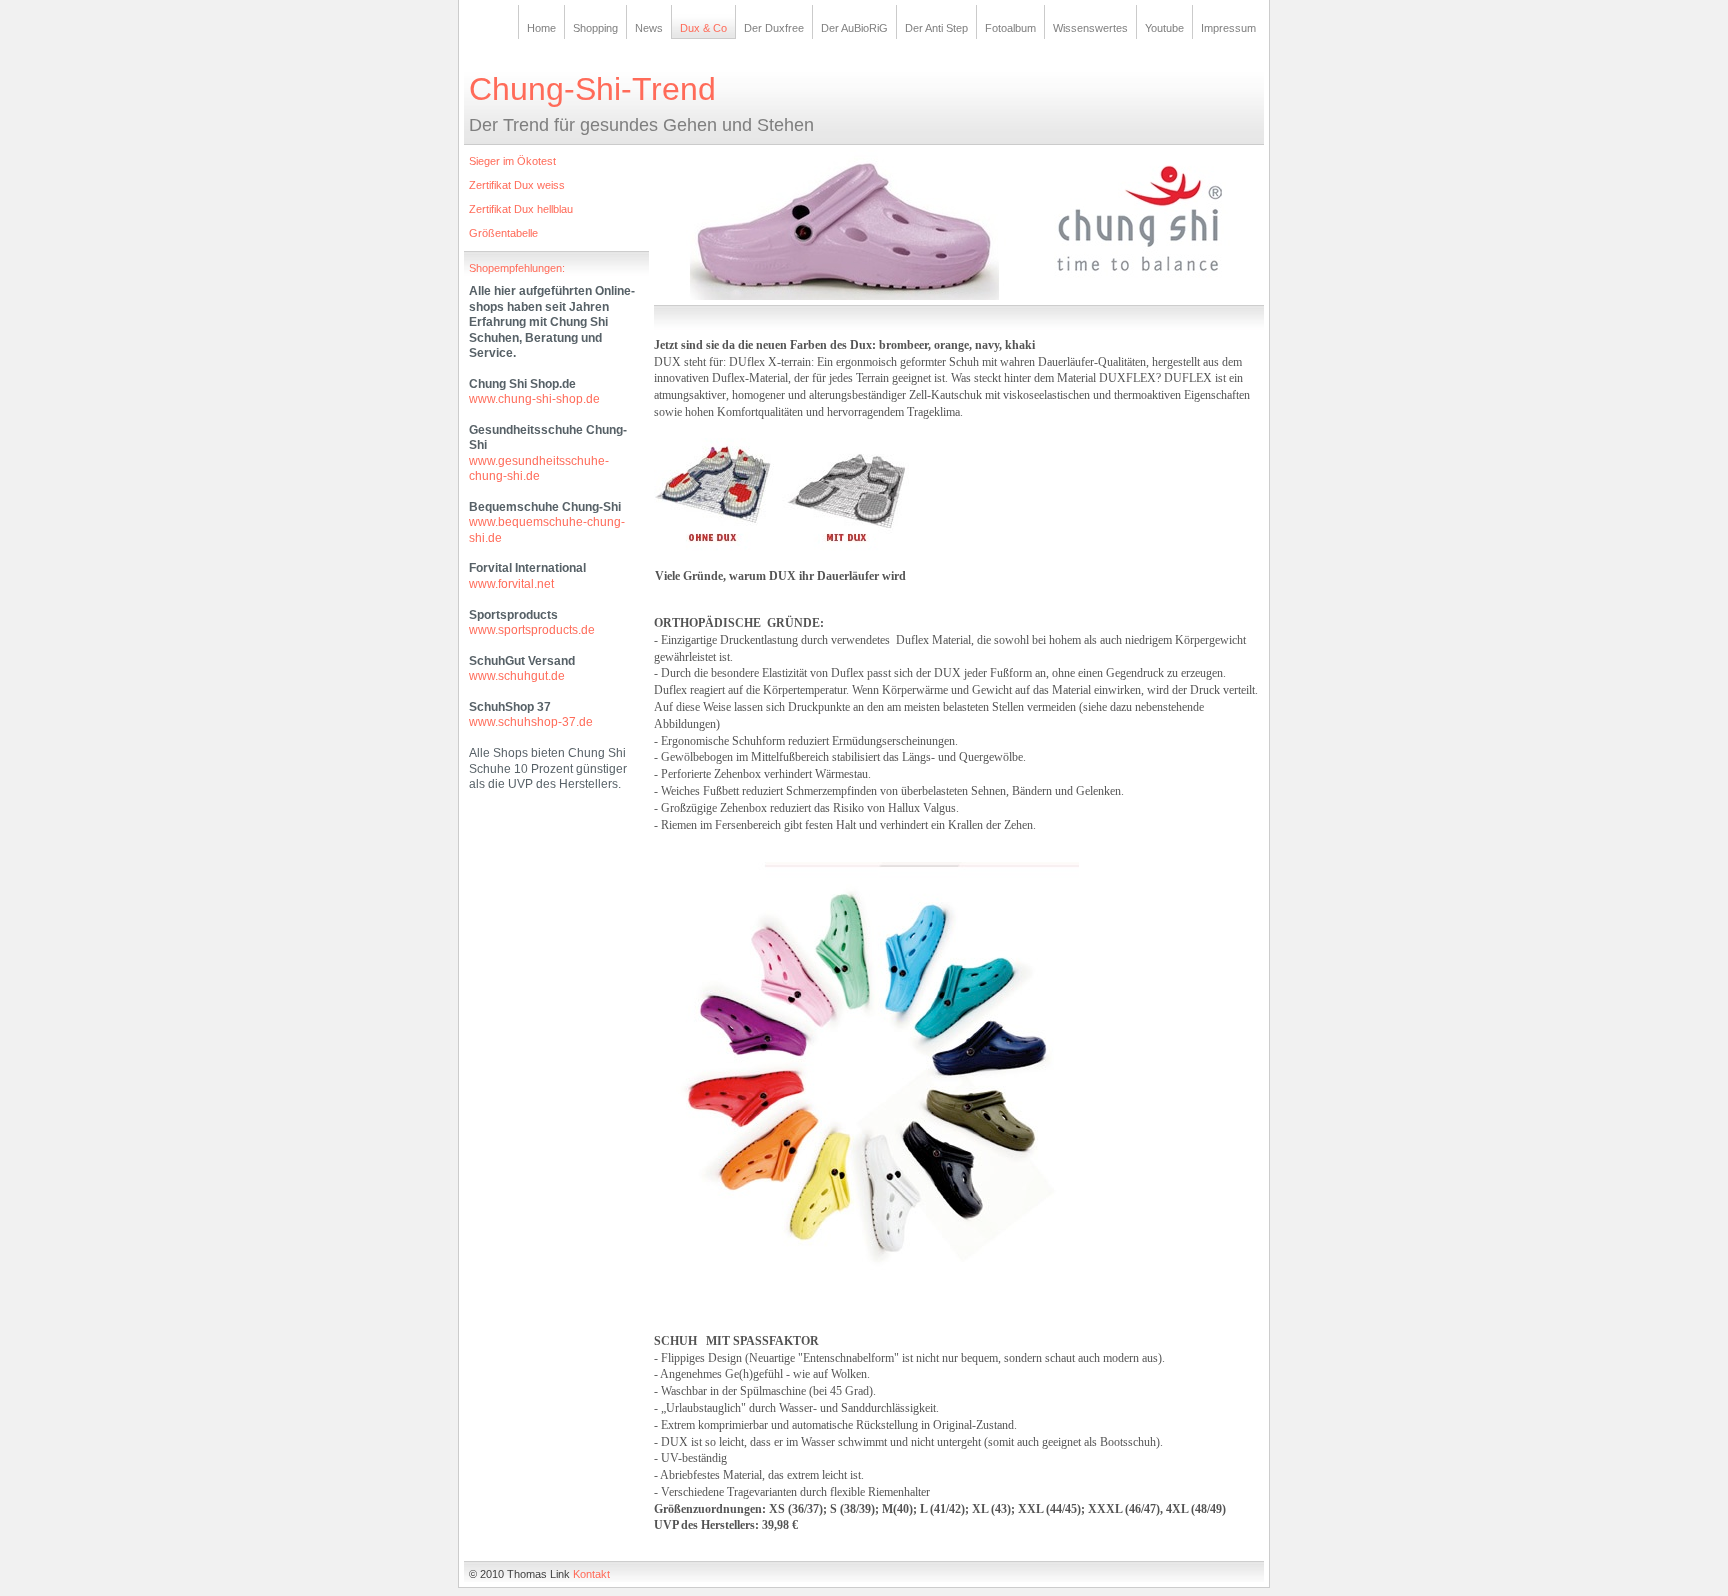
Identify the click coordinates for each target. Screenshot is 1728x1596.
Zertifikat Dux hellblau (521, 209)
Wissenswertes (1090, 28)
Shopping (595, 28)
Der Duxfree (774, 28)
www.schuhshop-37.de (531, 722)
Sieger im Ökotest (512, 161)
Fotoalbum (1010, 28)
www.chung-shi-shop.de (534, 399)
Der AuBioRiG (854, 28)
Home (541, 28)
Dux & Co (703, 28)
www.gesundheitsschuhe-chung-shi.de (539, 468)
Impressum (1228, 28)
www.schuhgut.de (517, 676)
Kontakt (591, 1574)
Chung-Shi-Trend (592, 89)
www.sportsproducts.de (532, 630)
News (649, 28)
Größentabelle (503, 233)
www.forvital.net (511, 584)
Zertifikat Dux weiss (517, 185)
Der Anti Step (936, 28)
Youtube (1164, 28)
